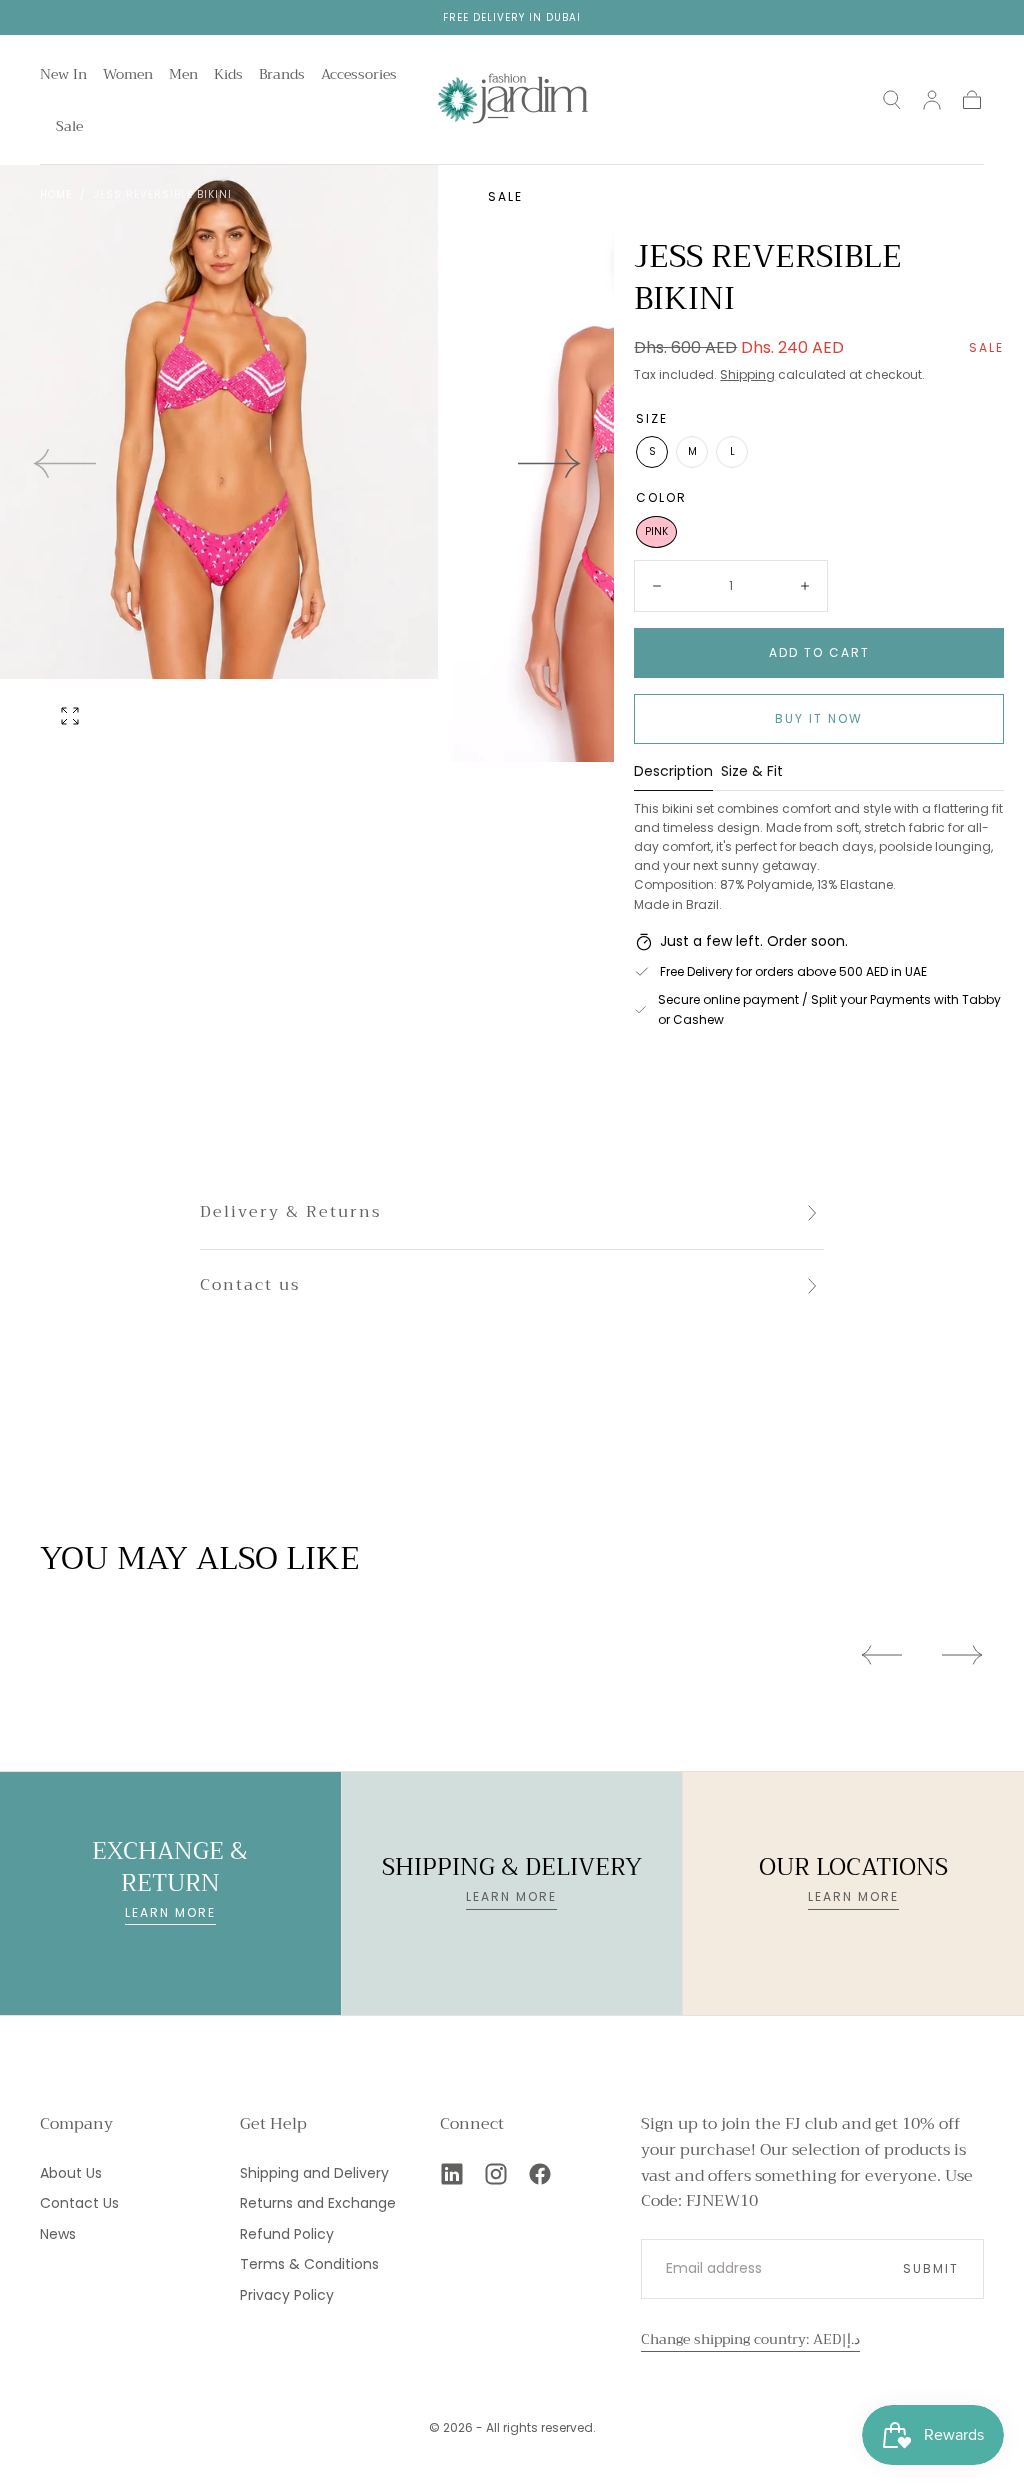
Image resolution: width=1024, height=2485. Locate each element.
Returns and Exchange (318, 2203)
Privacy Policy (287, 2295)
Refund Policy (287, 2234)
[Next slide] (550, 464)
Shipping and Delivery (314, 2173)
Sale (69, 128)
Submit (931, 2268)
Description (673, 772)
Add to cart (819, 652)
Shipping (747, 374)
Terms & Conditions (309, 2264)
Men (183, 76)
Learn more (170, 1912)
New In (63, 76)
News (58, 2234)
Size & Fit (752, 772)
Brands (282, 76)
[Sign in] (932, 100)
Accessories (359, 76)
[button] (892, 100)
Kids (228, 76)
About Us (71, 2173)
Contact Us (79, 2203)
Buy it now (819, 718)
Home (56, 194)
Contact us (250, 1285)
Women (128, 76)
